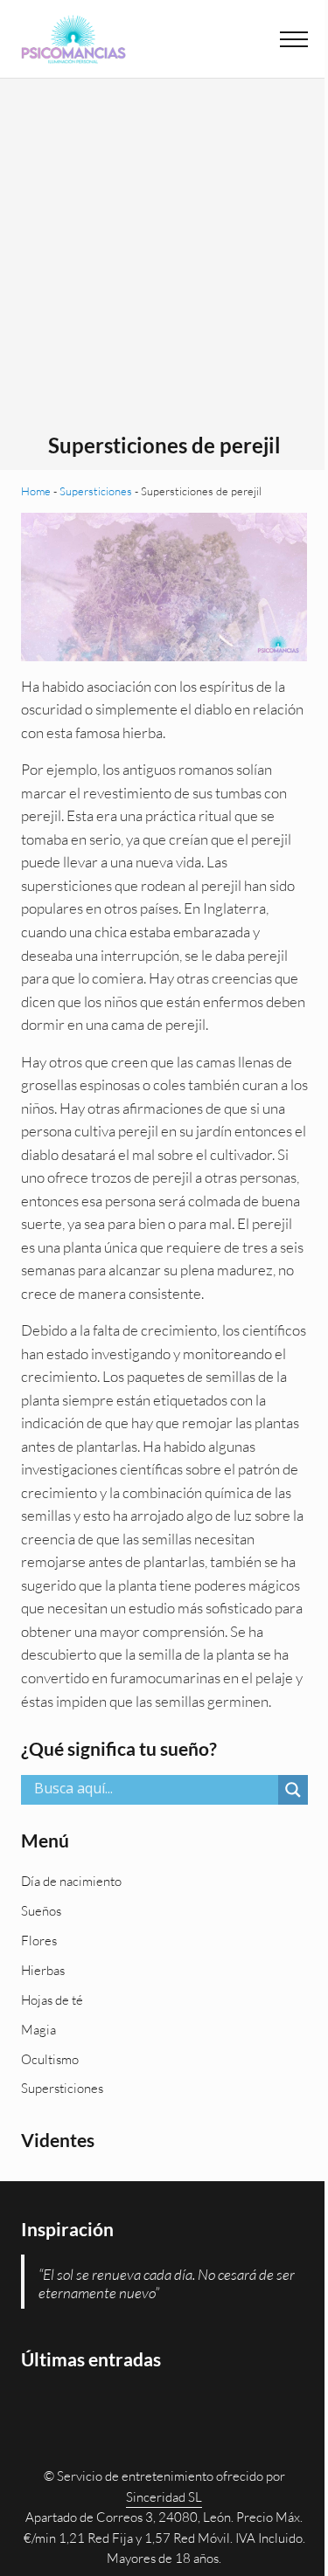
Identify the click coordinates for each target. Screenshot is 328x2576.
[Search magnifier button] (293, 1790)
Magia (38, 2030)
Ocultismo (50, 2059)
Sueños (41, 1911)
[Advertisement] (164, 261)
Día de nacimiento (71, 1881)
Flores (39, 1941)
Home (36, 491)
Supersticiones (96, 491)
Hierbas (43, 1970)
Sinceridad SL (164, 2497)
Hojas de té (52, 2000)
